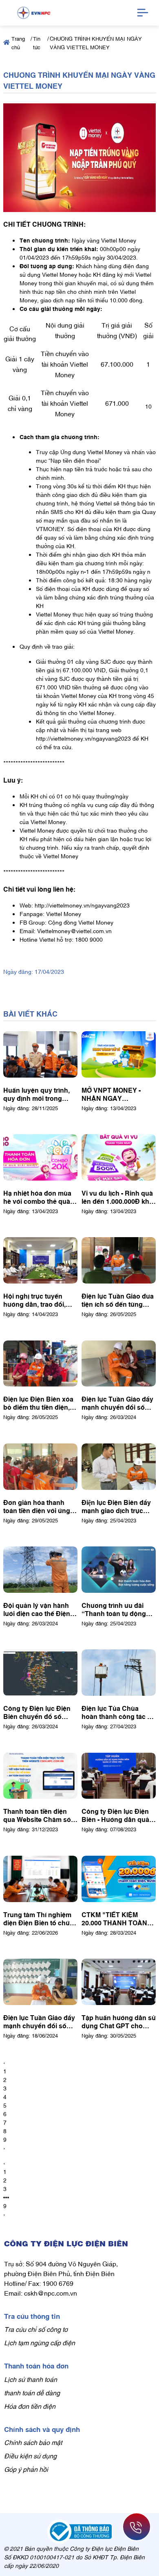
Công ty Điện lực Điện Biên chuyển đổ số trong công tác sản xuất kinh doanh (40, 1712)
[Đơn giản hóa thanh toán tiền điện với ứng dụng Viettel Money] (40, 1467)
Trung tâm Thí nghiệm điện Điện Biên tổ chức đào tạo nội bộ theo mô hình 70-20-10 (39, 1918)
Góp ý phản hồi (26, 2469)
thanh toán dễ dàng (32, 2392)
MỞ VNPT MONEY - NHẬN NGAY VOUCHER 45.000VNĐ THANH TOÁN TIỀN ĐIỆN (116, 1094)
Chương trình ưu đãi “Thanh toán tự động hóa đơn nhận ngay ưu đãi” (117, 1609)
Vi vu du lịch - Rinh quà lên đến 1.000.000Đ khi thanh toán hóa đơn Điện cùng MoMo (117, 1197)
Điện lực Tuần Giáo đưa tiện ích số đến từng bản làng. (118, 1300)
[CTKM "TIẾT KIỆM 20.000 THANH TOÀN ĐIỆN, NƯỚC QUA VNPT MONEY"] (119, 1879)
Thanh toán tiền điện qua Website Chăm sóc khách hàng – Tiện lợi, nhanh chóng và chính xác (39, 1815)
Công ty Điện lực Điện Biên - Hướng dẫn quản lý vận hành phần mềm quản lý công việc (117, 1815)
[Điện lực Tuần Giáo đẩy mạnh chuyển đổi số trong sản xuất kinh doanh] (40, 1982)
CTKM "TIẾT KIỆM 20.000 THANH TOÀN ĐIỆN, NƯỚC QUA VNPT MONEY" (114, 1918)
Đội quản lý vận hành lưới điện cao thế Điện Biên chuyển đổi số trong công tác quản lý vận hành (38, 1609)
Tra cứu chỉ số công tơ (36, 2329)
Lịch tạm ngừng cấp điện (40, 2342)
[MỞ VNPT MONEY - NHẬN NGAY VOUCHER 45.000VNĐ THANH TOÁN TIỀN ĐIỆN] (119, 1054)
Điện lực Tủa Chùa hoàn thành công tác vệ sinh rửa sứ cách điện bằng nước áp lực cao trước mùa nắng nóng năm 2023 (118, 1712)
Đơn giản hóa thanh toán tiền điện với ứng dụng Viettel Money (37, 1506)
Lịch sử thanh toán (31, 2379)
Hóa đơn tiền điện (30, 2406)
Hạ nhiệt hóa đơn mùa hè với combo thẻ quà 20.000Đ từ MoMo (37, 1197)
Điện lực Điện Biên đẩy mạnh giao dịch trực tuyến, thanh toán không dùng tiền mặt (116, 1506)
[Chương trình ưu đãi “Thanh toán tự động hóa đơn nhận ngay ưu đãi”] (119, 1570)
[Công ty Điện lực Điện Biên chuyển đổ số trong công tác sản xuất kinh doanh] (40, 1673)
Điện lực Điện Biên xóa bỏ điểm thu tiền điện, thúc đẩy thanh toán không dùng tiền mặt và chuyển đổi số (40, 1403)
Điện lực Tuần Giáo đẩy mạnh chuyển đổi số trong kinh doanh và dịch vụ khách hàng (117, 1403)
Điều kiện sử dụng (30, 2456)
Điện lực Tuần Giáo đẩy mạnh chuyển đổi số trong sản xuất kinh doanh (39, 2021)
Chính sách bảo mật (33, 2442)
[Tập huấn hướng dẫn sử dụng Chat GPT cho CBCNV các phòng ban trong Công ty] (119, 1982)
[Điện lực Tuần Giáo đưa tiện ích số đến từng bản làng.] (119, 1260)
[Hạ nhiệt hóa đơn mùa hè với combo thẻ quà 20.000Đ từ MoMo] (40, 1157)
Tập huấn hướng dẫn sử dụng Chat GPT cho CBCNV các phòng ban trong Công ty (119, 2021)
